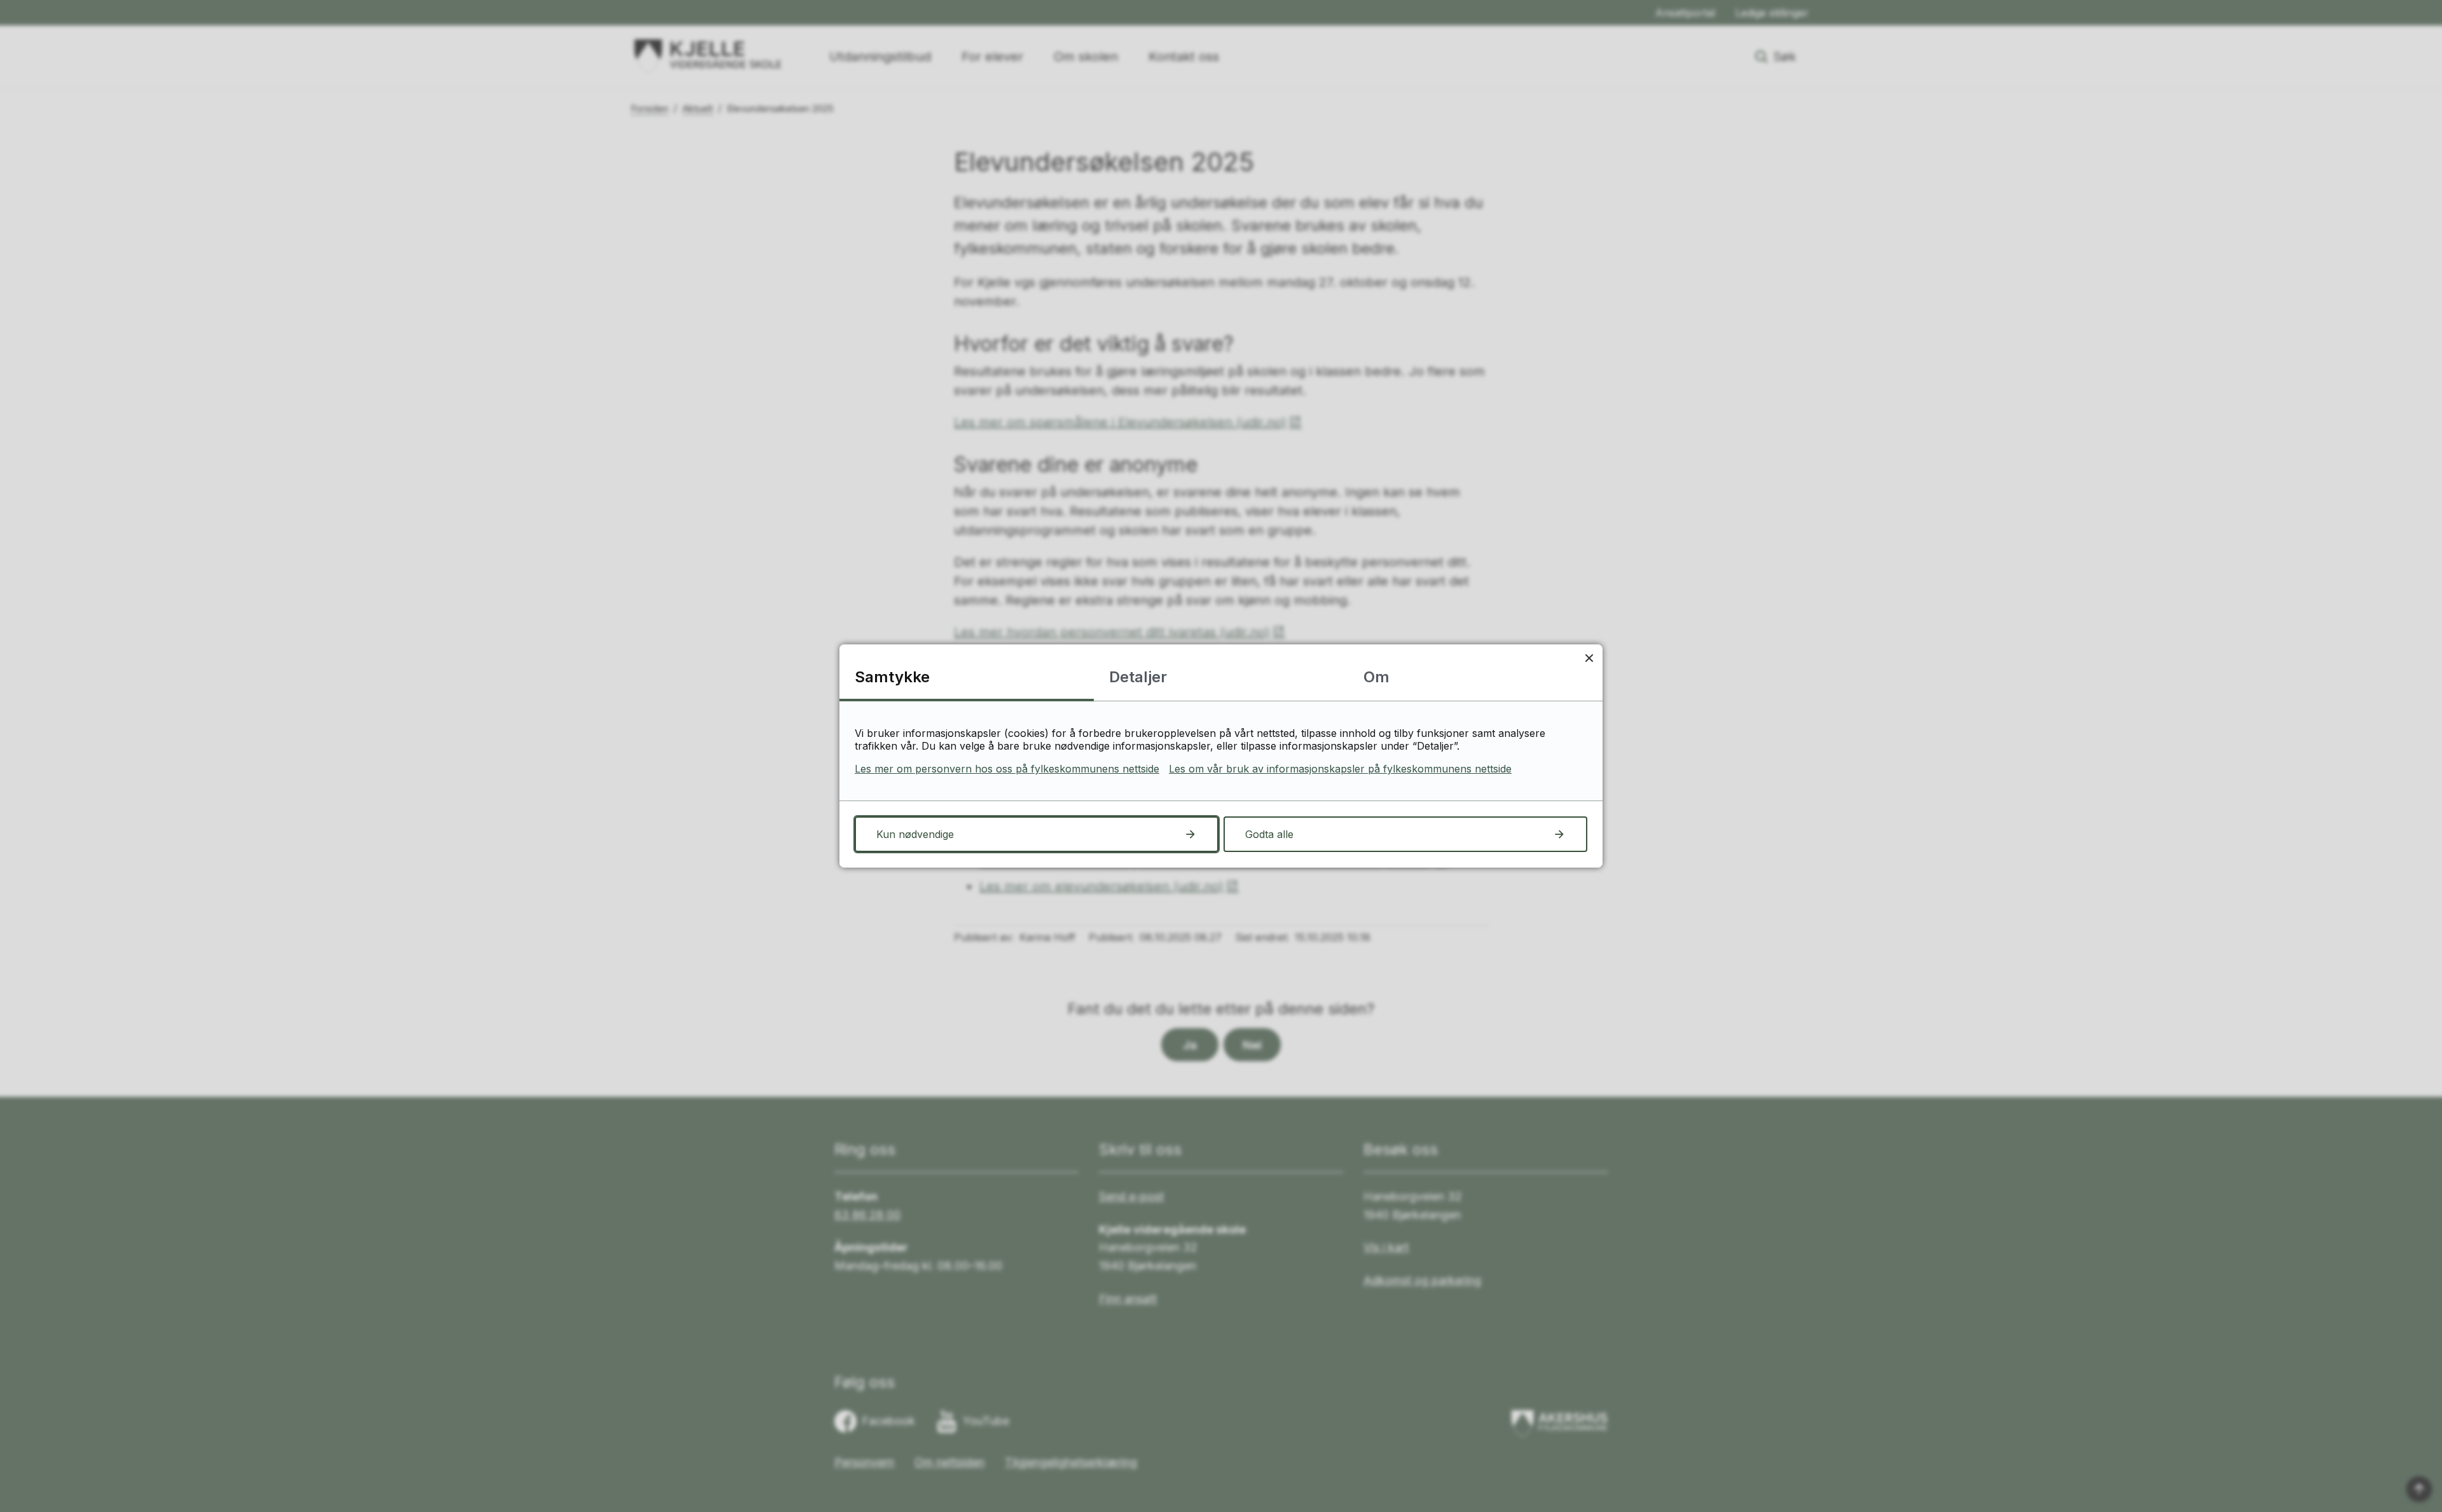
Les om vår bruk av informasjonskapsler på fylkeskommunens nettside (1340, 769)
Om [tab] (1376, 677)
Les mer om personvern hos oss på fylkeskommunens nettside (1007, 769)
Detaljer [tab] (1138, 677)
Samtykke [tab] (892, 677)
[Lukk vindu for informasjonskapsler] (1589, 658)
